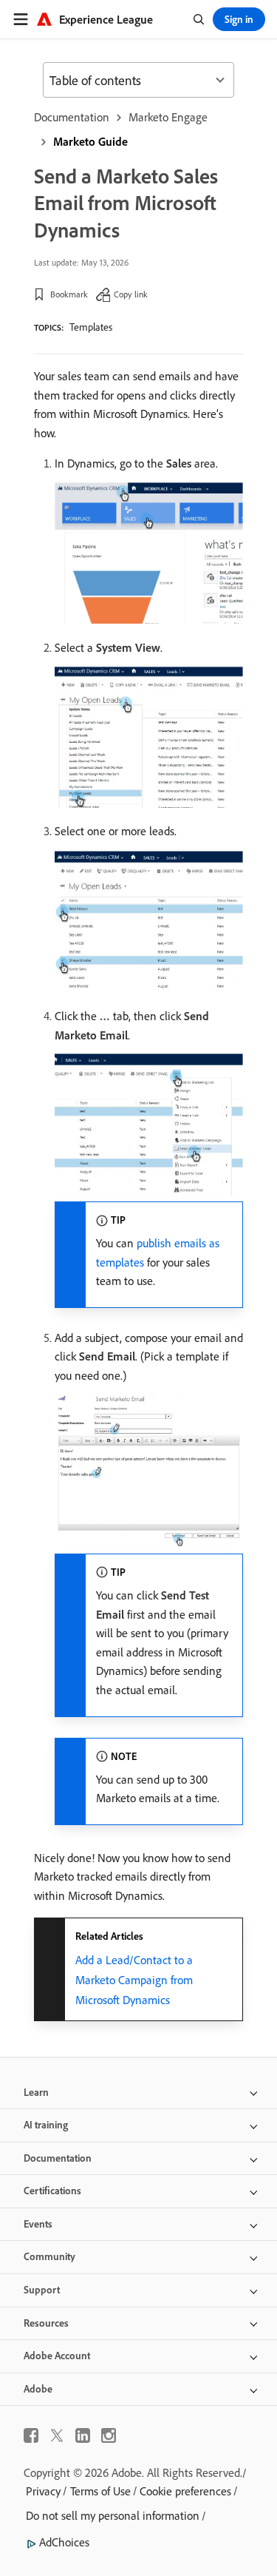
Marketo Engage (168, 117)
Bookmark (69, 294)
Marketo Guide (90, 141)
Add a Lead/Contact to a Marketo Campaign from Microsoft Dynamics (134, 1980)
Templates (91, 327)
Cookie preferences (185, 2491)
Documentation (72, 117)
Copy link (131, 294)
